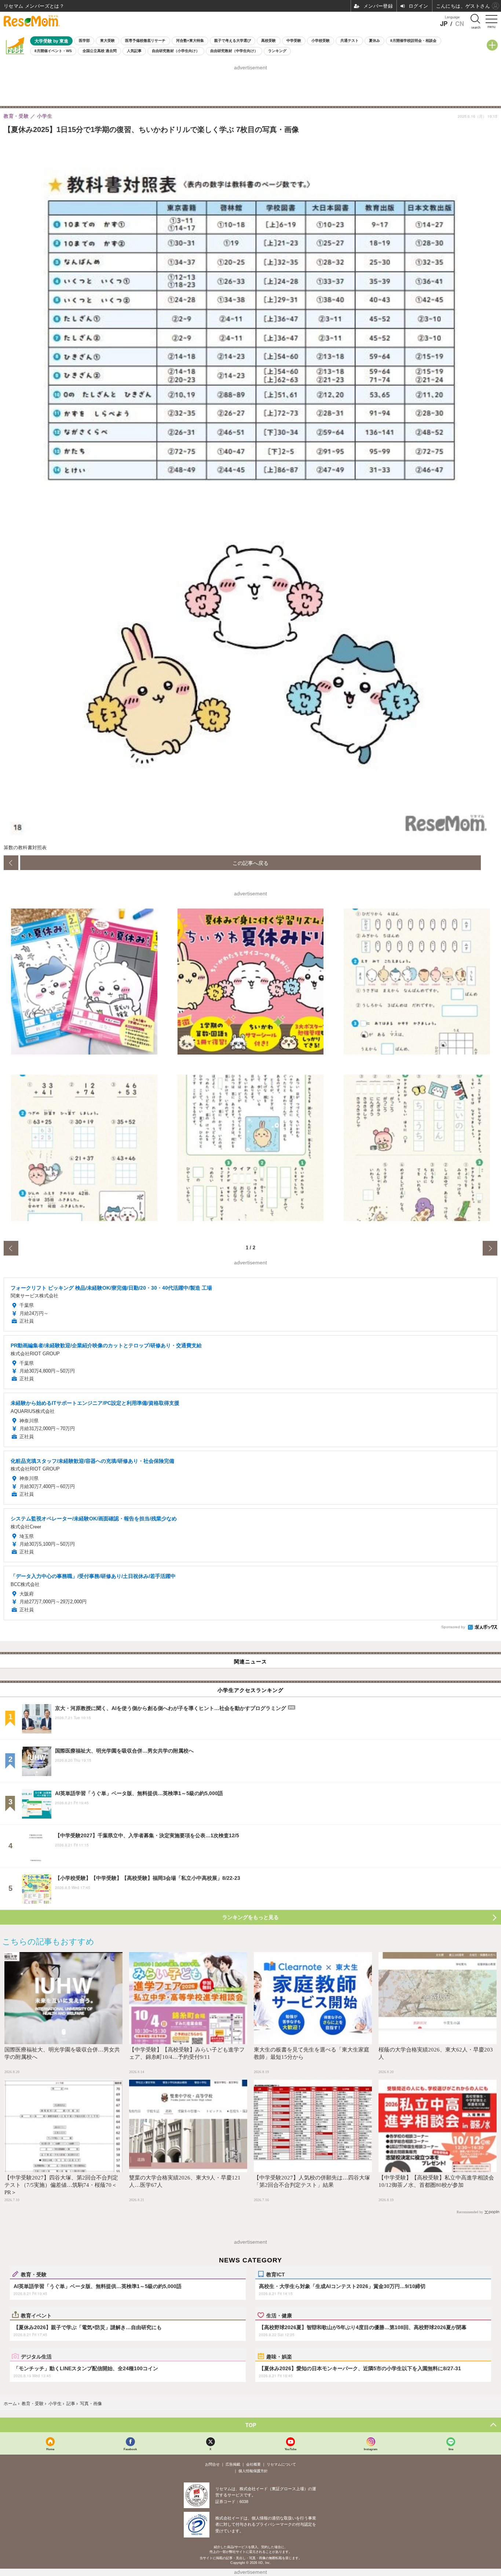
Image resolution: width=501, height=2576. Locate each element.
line (451, 2449)
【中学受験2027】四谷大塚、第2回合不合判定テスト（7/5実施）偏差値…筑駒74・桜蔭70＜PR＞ (61, 2185)
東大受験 (107, 41)
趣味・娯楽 (279, 2356)
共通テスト (350, 41)
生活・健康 (279, 2315)
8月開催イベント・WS (53, 51)
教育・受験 (34, 2274)
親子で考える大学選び (233, 41)
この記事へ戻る (251, 863)
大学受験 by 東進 (51, 41)
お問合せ (212, 2464)
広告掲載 (233, 2464)
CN (460, 24)
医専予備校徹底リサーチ (145, 41)
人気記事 (134, 51)
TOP (251, 2425)
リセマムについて (281, 2464)
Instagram (371, 2449)
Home (50, 2449)
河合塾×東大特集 (190, 41)
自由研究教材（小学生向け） (176, 51)
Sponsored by (453, 1627)
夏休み (374, 41)
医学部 (84, 41)
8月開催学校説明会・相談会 (413, 41)
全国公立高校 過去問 (100, 51)
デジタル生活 (36, 2356)
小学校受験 (321, 41)
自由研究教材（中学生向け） (234, 51)
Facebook (130, 2449)
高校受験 (268, 41)
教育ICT (276, 2274)
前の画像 (11, 863)
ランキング (277, 51)
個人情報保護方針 (253, 2471)
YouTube (290, 2449)
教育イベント (36, 2315)
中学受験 (294, 41)
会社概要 (253, 2464)
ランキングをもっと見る (251, 1917)
